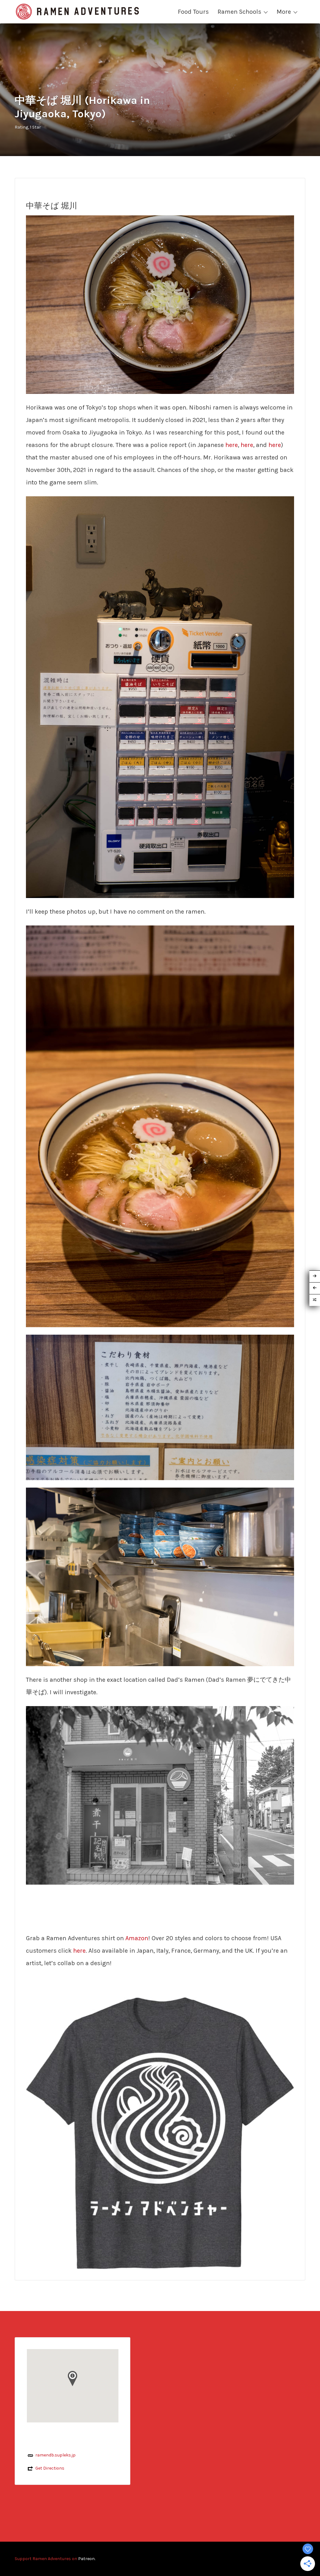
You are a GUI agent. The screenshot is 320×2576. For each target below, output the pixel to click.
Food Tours (193, 12)
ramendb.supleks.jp (55, 2455)
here (232, 445)
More (284, 12)
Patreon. (87, 2559)
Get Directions (50, 2468)
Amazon (137, 1938)
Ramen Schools (239, 12)
